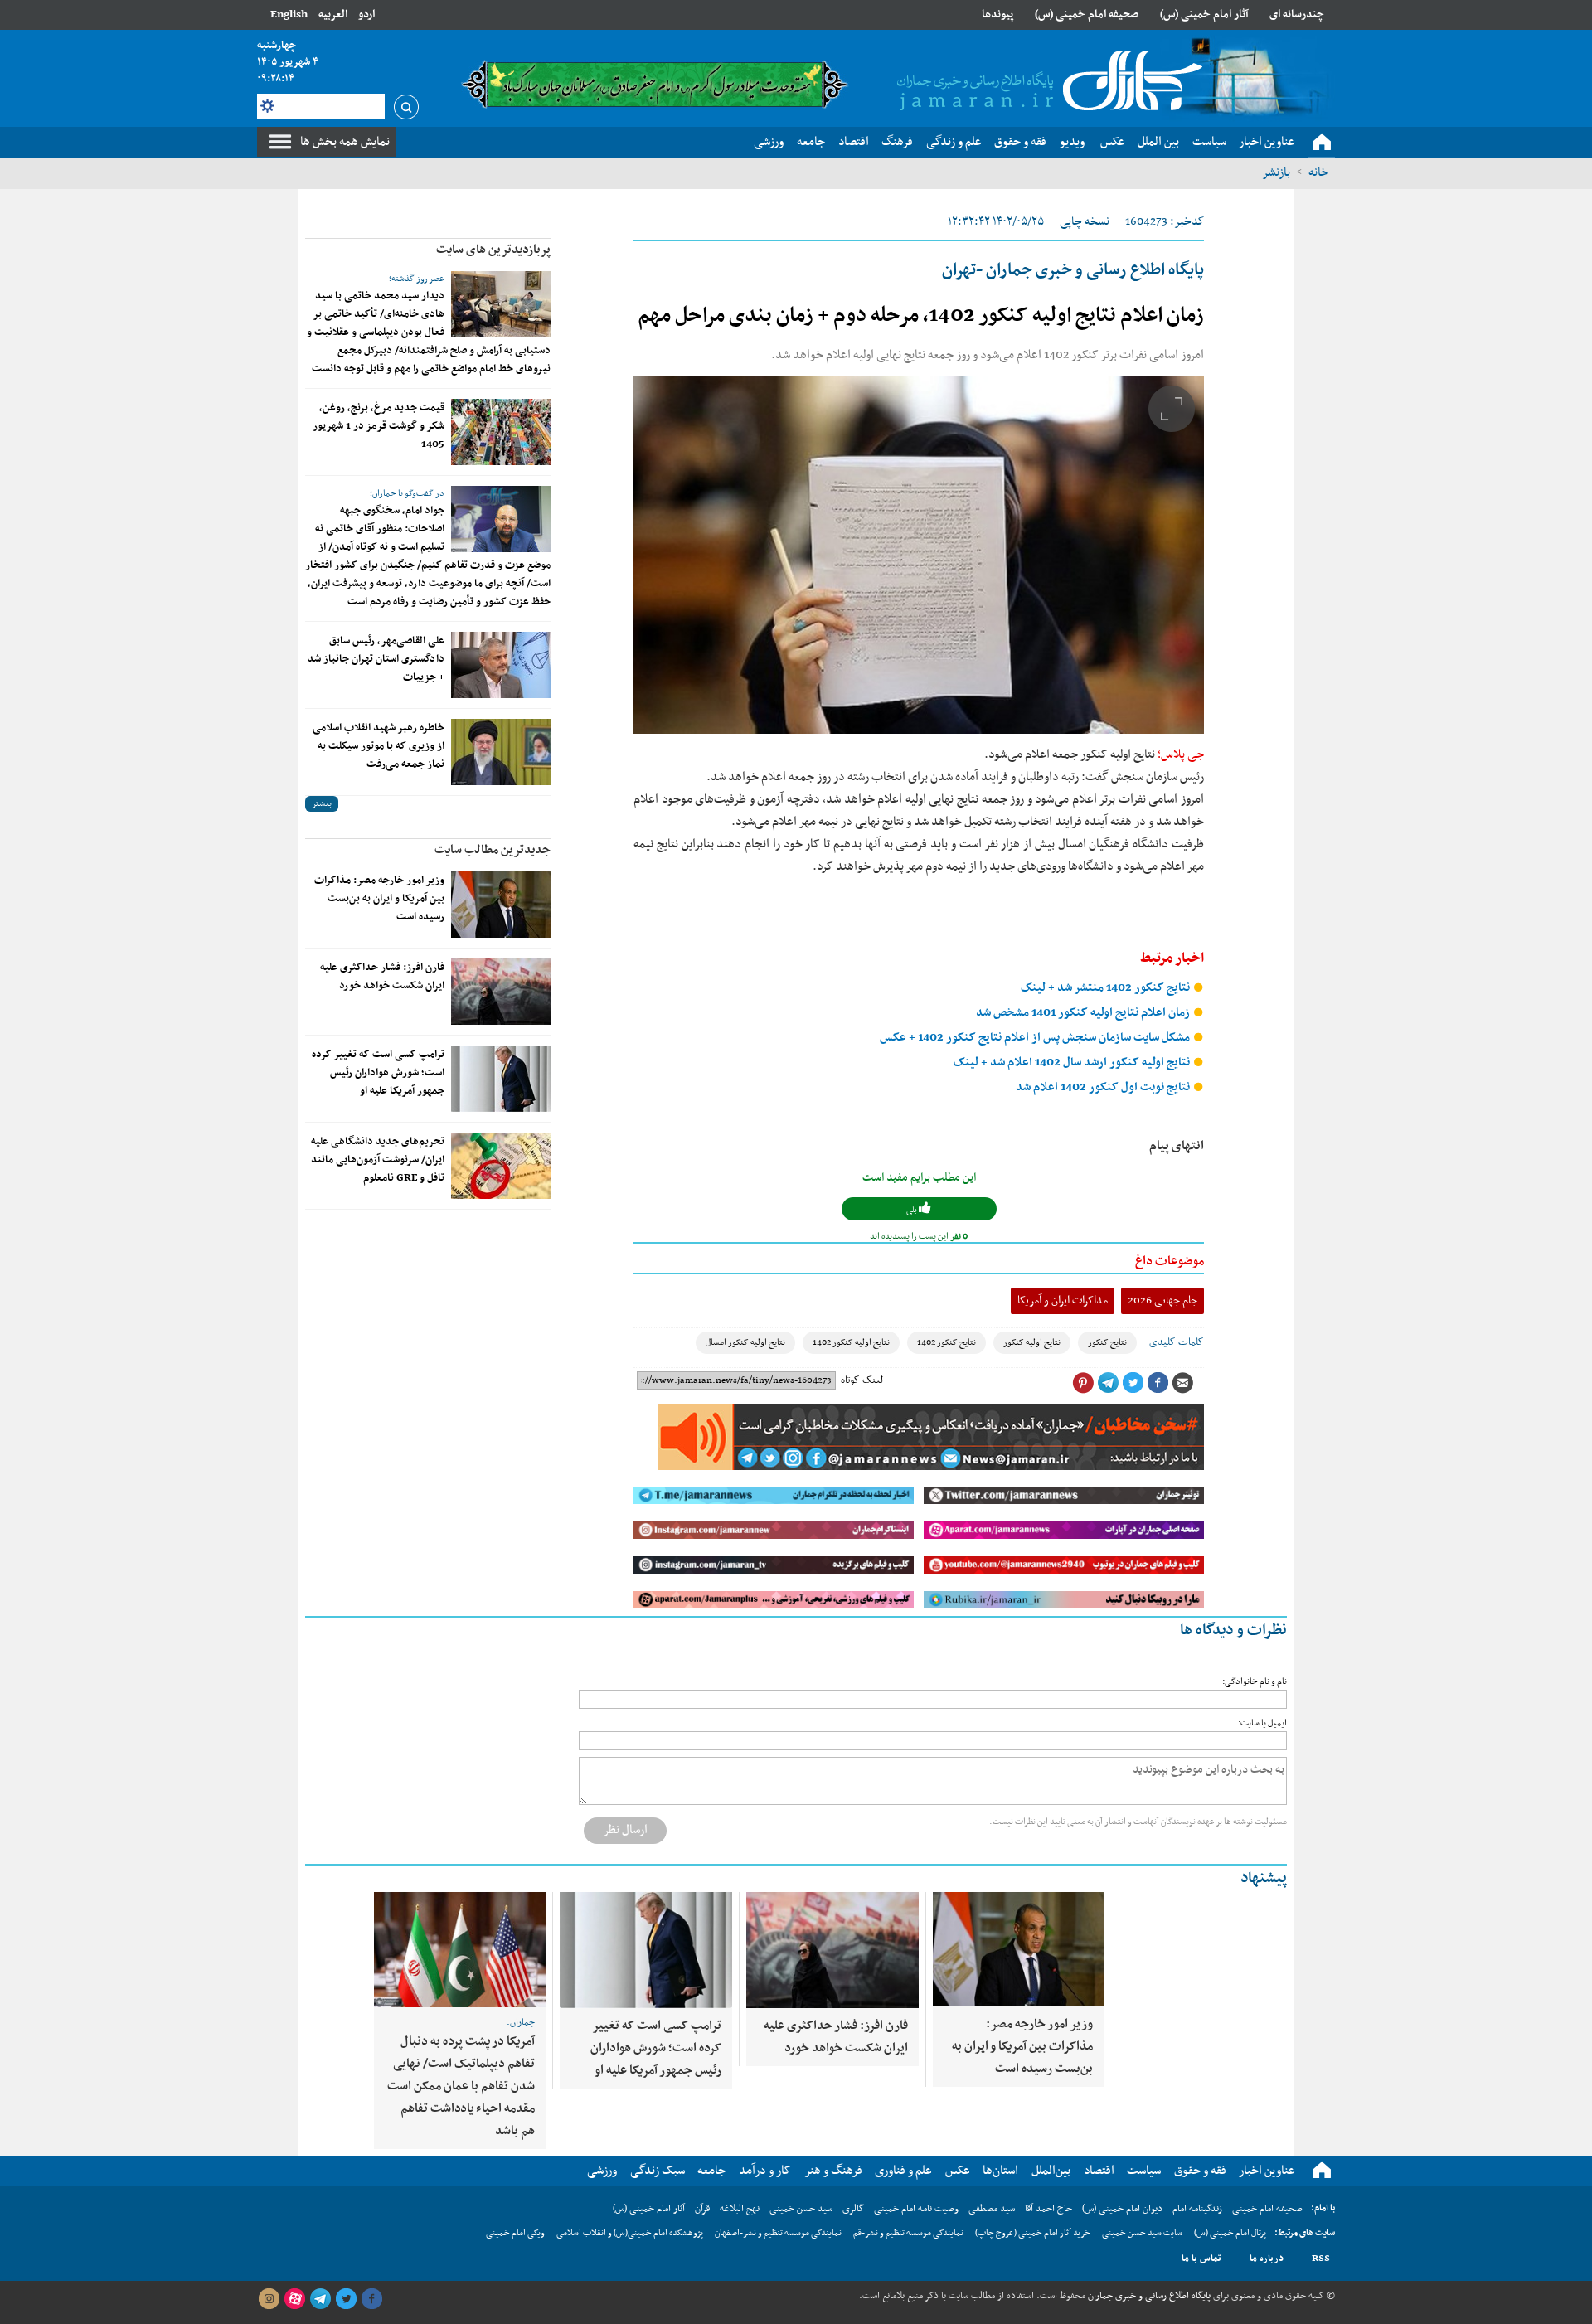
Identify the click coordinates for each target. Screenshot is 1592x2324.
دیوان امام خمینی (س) (1122, 2209)
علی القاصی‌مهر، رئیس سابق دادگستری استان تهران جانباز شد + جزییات (376, 659)
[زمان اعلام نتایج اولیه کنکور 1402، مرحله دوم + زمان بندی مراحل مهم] (919, 555)
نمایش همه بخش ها (345, 142)
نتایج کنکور (1107, 1343)
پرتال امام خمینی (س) (1230, 2233)
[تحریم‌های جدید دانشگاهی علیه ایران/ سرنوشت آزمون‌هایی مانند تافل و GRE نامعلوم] (501, 1166)
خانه (1318, 172)
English (289, 15)
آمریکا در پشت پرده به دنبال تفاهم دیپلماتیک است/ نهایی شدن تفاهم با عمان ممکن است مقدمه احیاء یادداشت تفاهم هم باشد (461, 2086)
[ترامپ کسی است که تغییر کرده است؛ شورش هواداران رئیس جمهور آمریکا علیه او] (501, 1079)
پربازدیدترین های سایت (493, 250)
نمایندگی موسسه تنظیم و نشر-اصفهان (778, 2233)
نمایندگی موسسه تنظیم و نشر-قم (908, 2233)
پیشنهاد (1264, 1878)
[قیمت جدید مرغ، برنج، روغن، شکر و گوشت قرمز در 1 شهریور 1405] (501, 432)
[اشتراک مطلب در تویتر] (1133, 1383)
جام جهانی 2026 (1162, 1300)
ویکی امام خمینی (515, 2233)
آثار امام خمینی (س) (1204, 15)
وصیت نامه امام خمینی (916, 2209)
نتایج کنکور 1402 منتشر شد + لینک (1107, 988)
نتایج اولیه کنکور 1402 (851, 1343)
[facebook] (371, 2299)
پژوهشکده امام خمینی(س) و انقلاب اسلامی (630, 2233)
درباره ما (1267, 2259)
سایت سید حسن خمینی (1142, 2233)
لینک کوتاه (862, 1380)
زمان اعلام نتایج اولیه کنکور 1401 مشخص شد (1084, 1013)
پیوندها (997, 15)
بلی (912, 1210)
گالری (853, 2209)
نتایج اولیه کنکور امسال (745, 1343)
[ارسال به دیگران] (1182, 1383)
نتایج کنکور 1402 (946, 1343)
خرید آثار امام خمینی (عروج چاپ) (1033, 2233)
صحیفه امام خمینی (1267, 2209)
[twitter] (346, 2299)
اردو (366, 15)
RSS (1321, 2259)
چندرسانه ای (1297, 15)
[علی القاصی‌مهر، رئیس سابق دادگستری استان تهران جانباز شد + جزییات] (501, 665)
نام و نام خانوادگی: (1255, 1682)
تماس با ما (1201, 2259)
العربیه (333, 15)
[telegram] (320, 2299)
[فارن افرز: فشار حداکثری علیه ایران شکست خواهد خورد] (501, 992)
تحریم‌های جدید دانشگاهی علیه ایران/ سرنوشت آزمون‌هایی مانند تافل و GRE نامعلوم (378, 1160)
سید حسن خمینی (801, 2209)
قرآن (702, 2209)
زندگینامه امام (1197, 2209)
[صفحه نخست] (1322, 143)
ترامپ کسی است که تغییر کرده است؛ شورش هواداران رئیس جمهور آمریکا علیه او (378, 1073)
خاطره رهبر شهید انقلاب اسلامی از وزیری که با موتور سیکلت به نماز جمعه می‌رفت (379, 746)
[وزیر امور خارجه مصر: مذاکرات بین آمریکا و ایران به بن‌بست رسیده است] (501, 905)
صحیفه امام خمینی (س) (1087, 15)
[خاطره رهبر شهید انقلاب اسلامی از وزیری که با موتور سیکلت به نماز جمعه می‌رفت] (501, 752)
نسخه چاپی (1085, 222)
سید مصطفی (992, 2209)
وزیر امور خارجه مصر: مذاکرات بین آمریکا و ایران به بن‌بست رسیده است (379, 899)
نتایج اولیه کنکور (1032, 1343)
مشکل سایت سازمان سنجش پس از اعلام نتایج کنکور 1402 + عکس (1036, 1038)
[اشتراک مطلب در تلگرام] (1108, 1383)
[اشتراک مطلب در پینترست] (1083, 1383)
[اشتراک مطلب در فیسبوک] (1158, 1383)
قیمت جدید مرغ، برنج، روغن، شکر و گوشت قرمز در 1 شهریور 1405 (379, 426)
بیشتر (322, 804)
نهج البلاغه (740, 2209)
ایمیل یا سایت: (1262, 1723)
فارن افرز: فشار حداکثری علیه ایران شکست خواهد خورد (382, 977)
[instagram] (269, 2299)
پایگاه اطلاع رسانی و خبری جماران (1148, 2296)
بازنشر (1276, 172)
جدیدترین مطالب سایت (493, 850)
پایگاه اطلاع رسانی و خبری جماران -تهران (1073, 270)
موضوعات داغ (1170, 1261)
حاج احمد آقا (1048, 2209)
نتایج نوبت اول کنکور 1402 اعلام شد (1104, 1087)
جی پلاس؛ (1181, 754)
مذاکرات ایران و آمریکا (1063, 1300)
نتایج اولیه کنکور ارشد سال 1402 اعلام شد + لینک (1073, 1063)
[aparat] (294, 2299)
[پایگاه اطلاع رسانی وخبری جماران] (1046, 82)
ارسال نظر (625, 1830)
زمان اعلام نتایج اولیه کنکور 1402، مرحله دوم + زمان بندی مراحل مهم (921, 316)
